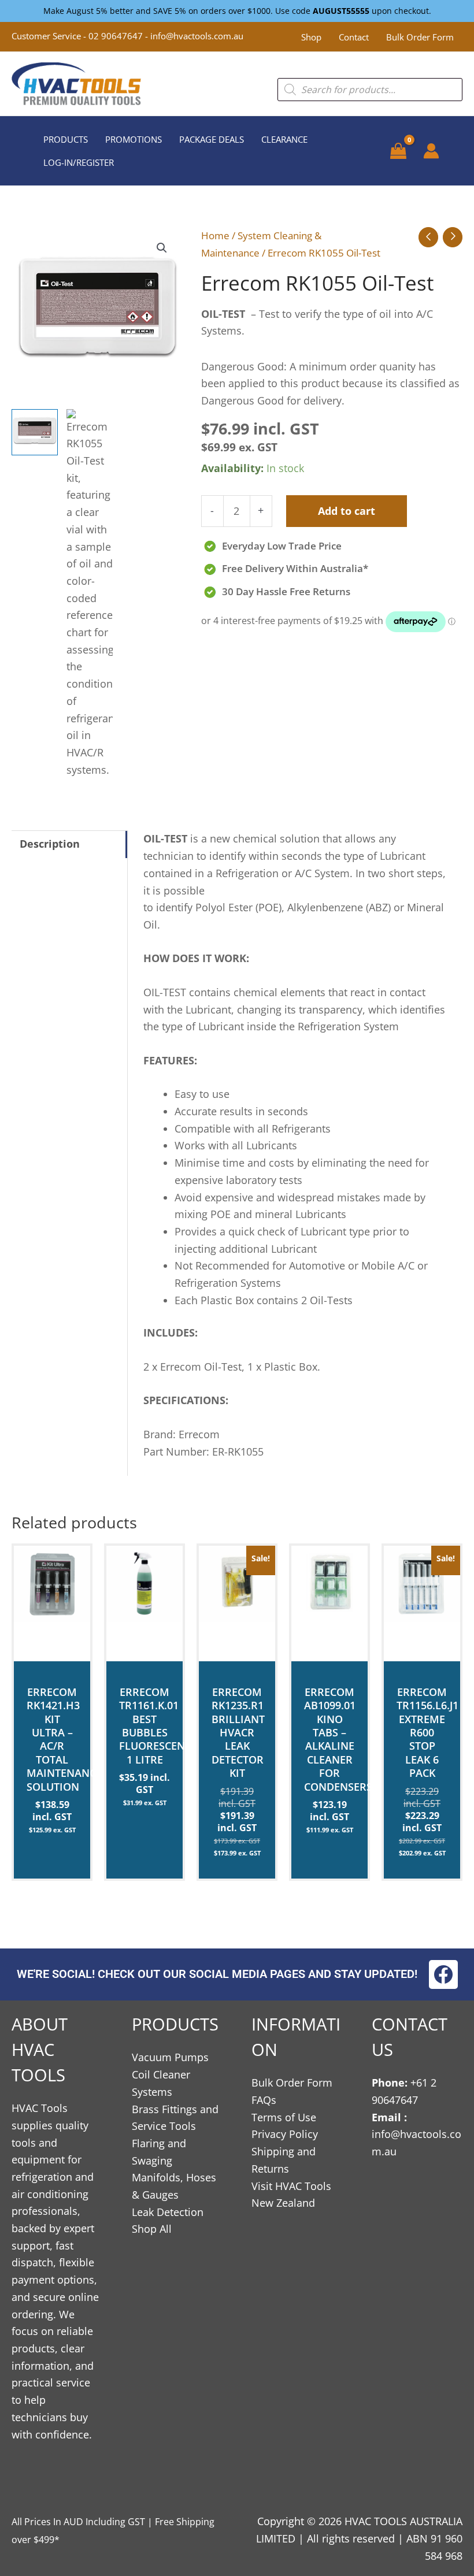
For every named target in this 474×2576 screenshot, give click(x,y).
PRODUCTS (66, 139)
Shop (311, 37)
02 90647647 (117, 36)
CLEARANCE (284, 139)
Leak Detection (168, 2212)
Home (215, 235)
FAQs (264, 2100)
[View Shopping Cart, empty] (398, 151)
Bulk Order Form (420, 37)
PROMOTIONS (134, 139)
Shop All (152, 2229)
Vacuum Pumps (170, 2057)
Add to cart (347, 511)
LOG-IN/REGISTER (79, 162)
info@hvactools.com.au (197, 36)
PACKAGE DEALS (212, 139)
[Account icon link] (431, 151)
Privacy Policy (285, 2134)
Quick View (52, 1649)
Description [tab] (50, 844)
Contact (354, 37)
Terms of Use (284, 2117)
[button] (162, 248)
